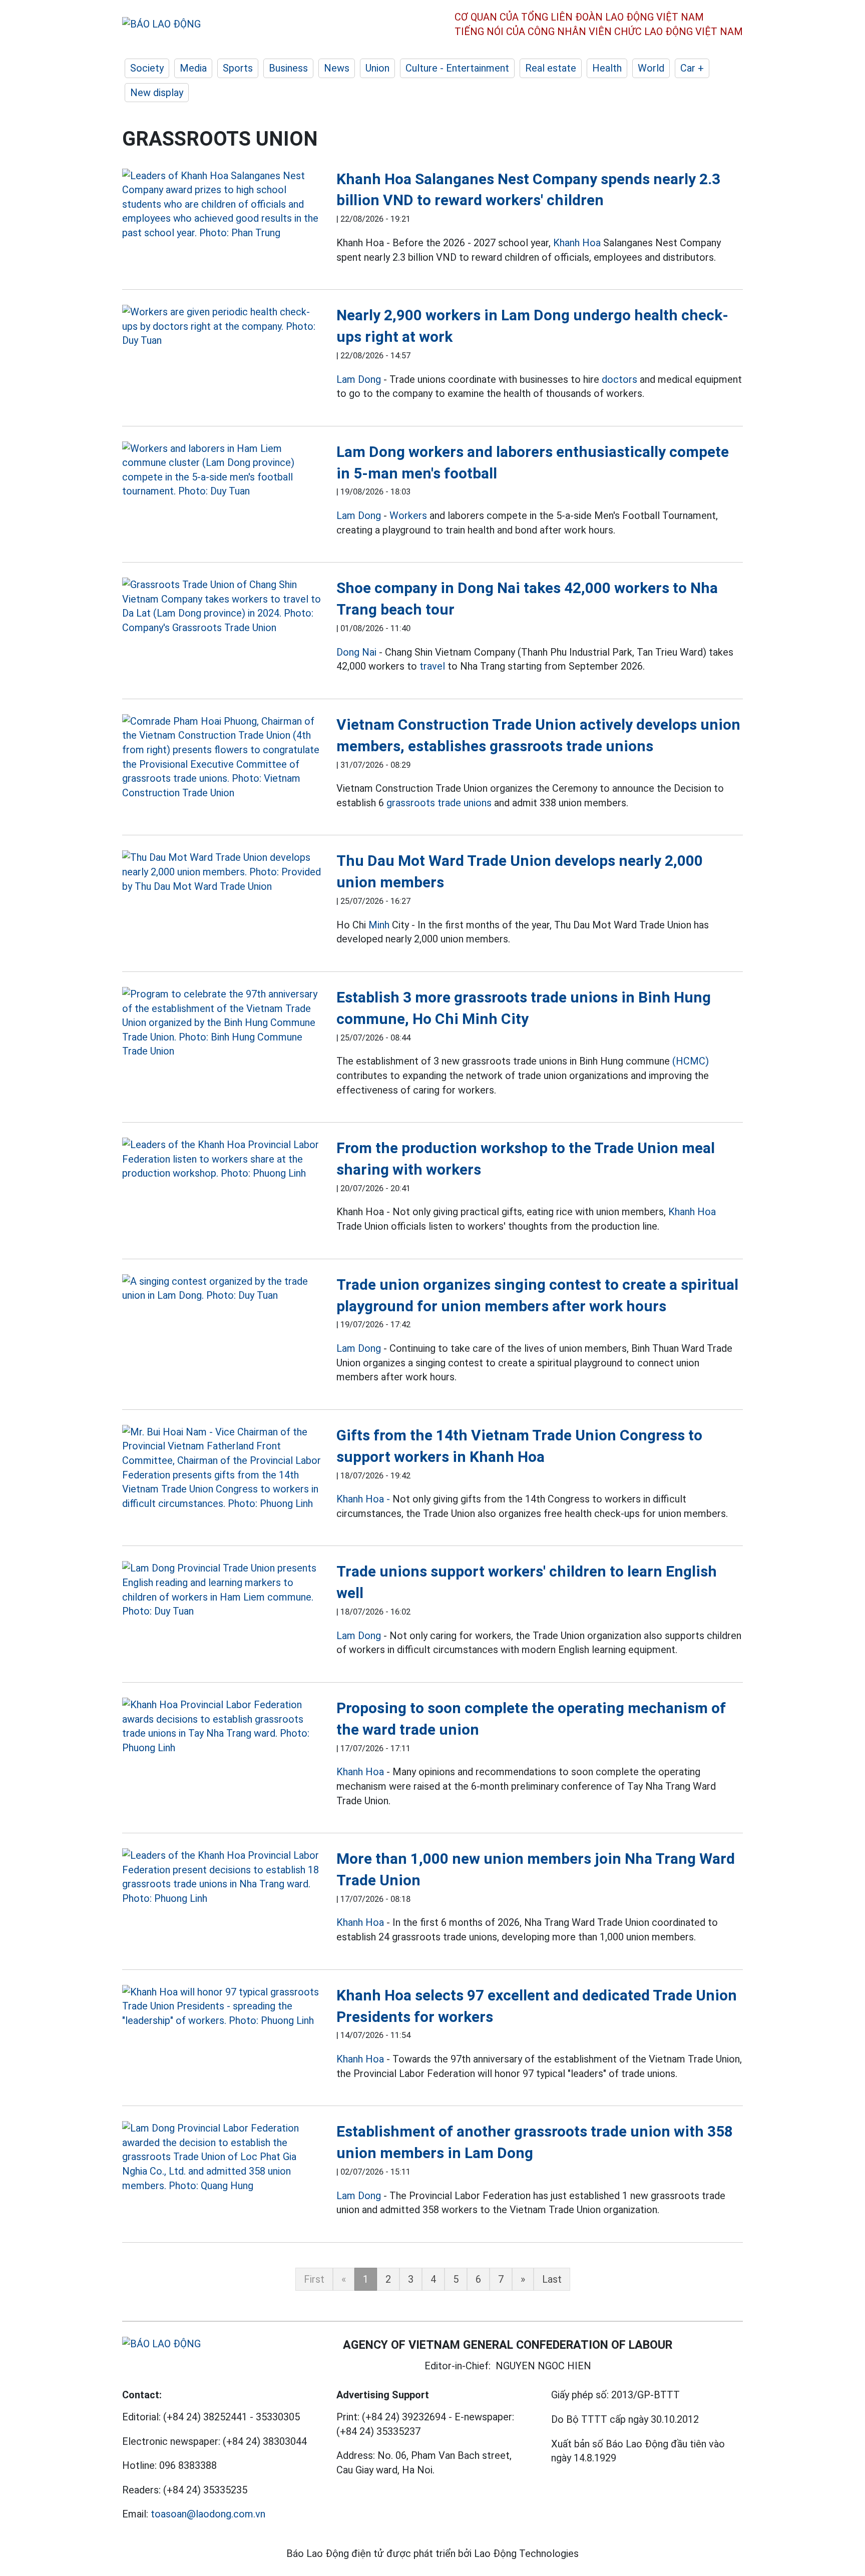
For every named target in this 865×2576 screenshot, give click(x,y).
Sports (238, 68)
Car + (692, 68)
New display (157, 93)
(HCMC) (691, 1061)
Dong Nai (356, 652)
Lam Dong (359, 379)
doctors (619, 379)
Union (377, 68)
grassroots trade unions (439, 803)
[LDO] (222, 204)
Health (607, 68)
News (337, 68)
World (651, 68)
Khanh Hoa (577, 243)
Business (288, 68)
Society (147, 68)
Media (193, 68)
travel (432, 666)
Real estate (551, 68)
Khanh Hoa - (363, 1499)
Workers (408, 516)
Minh (379, 925)
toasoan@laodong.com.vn (208, 2514)
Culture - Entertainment (457, 68)
